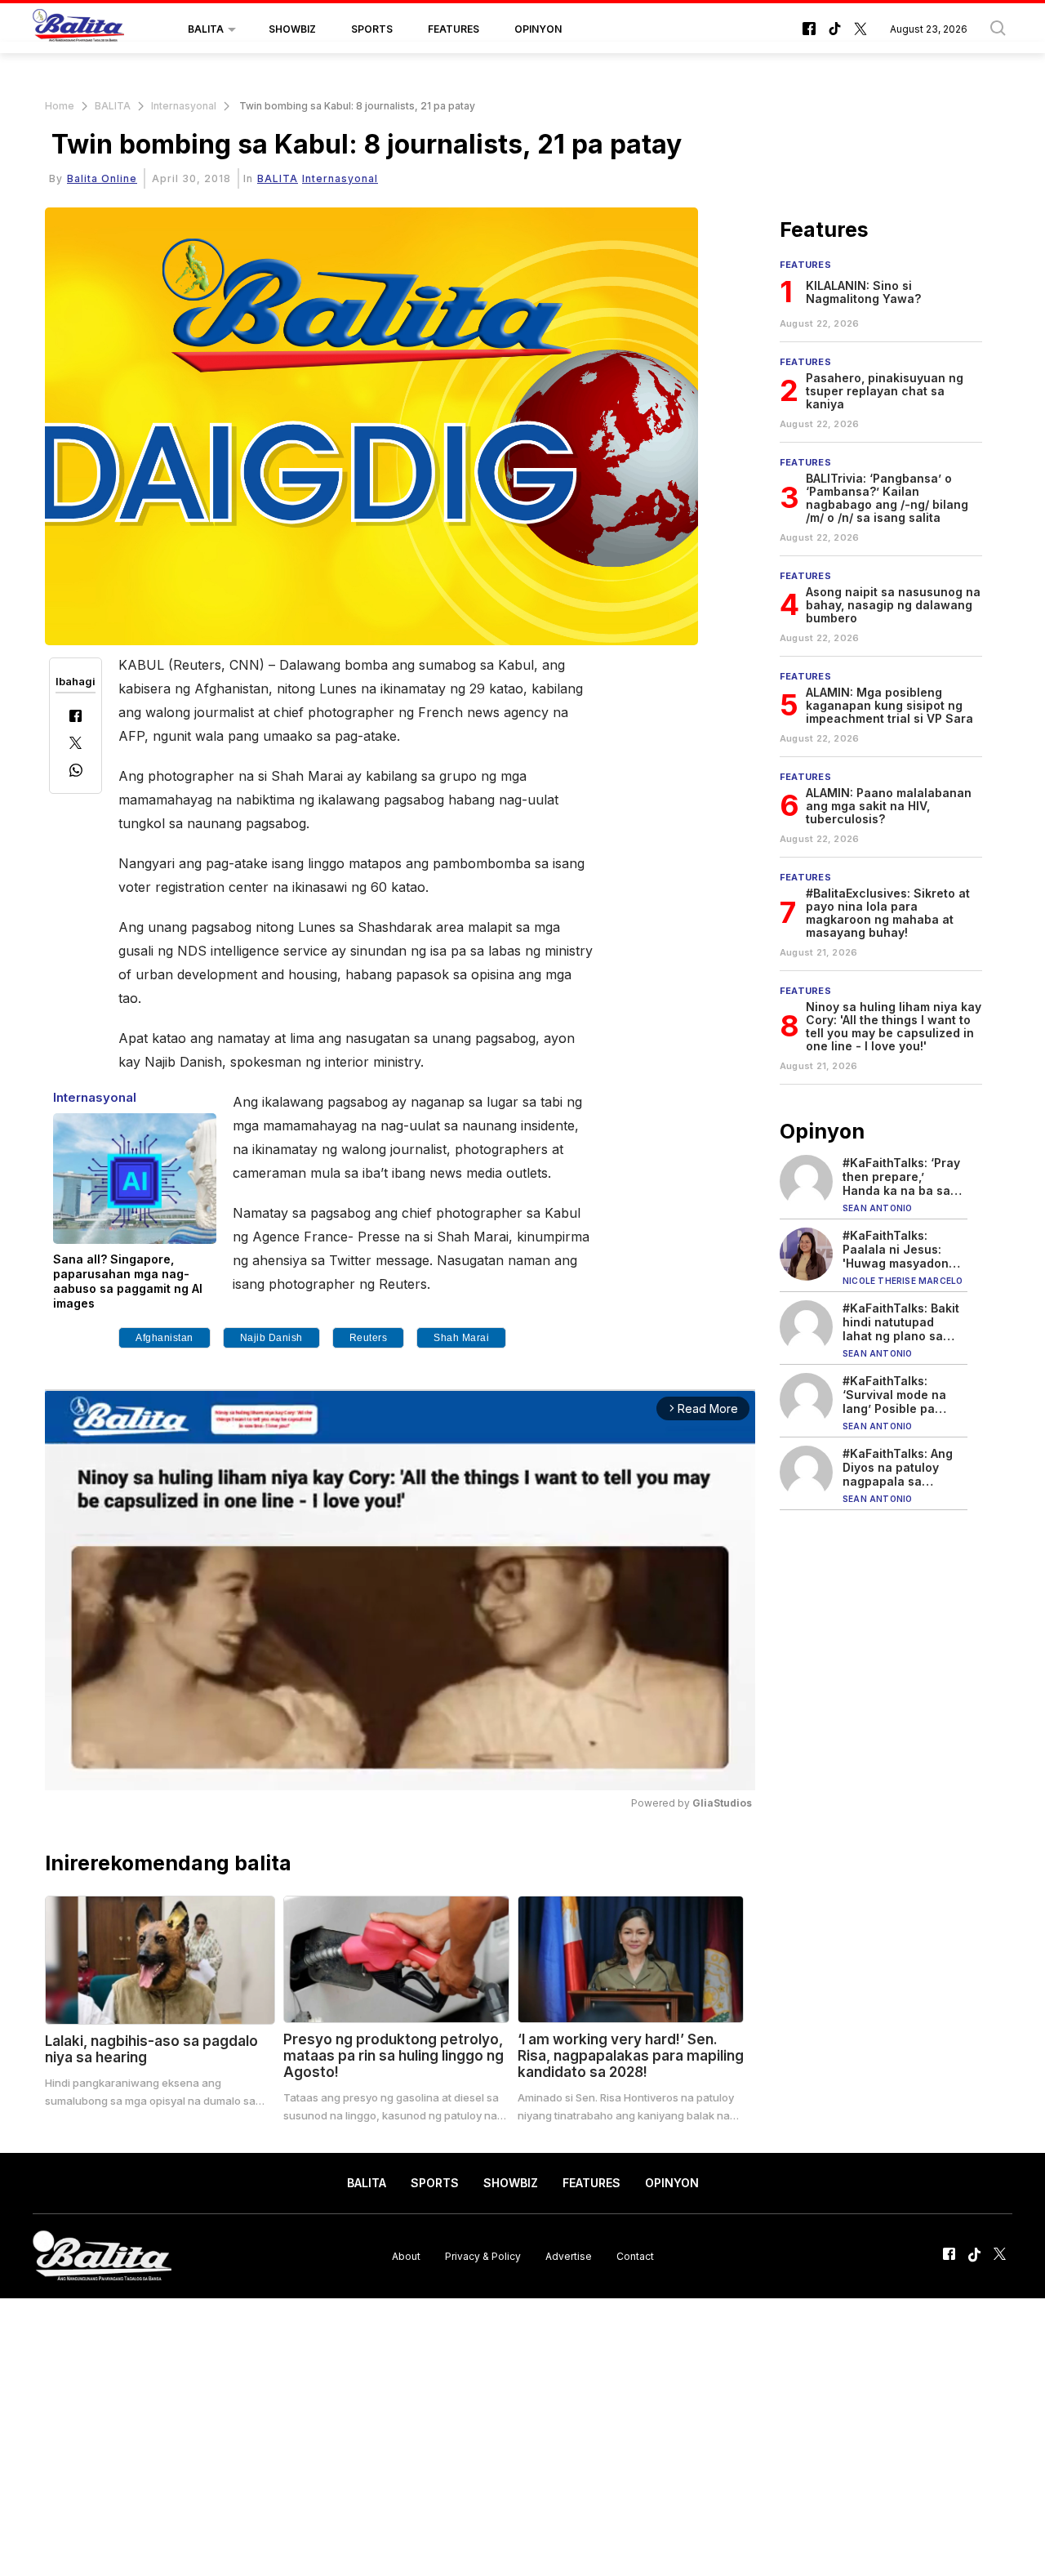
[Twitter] (76, 744)
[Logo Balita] (78, 29)
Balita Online (102, 178)
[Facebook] (76, 718)
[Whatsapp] (76, 772)
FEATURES (454, 29)
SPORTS (372, 29)
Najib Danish (271, 1338)
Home (60, 106)
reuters (369, 1338)
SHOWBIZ (292, 29)
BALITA (206, 29)
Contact (635, 2255)
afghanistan (165, 1338)
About (406, 2255)
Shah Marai (461, 1338)
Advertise (569, 2255)
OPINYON (538, 29)
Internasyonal (184, 106)
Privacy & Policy (483, 2255)
